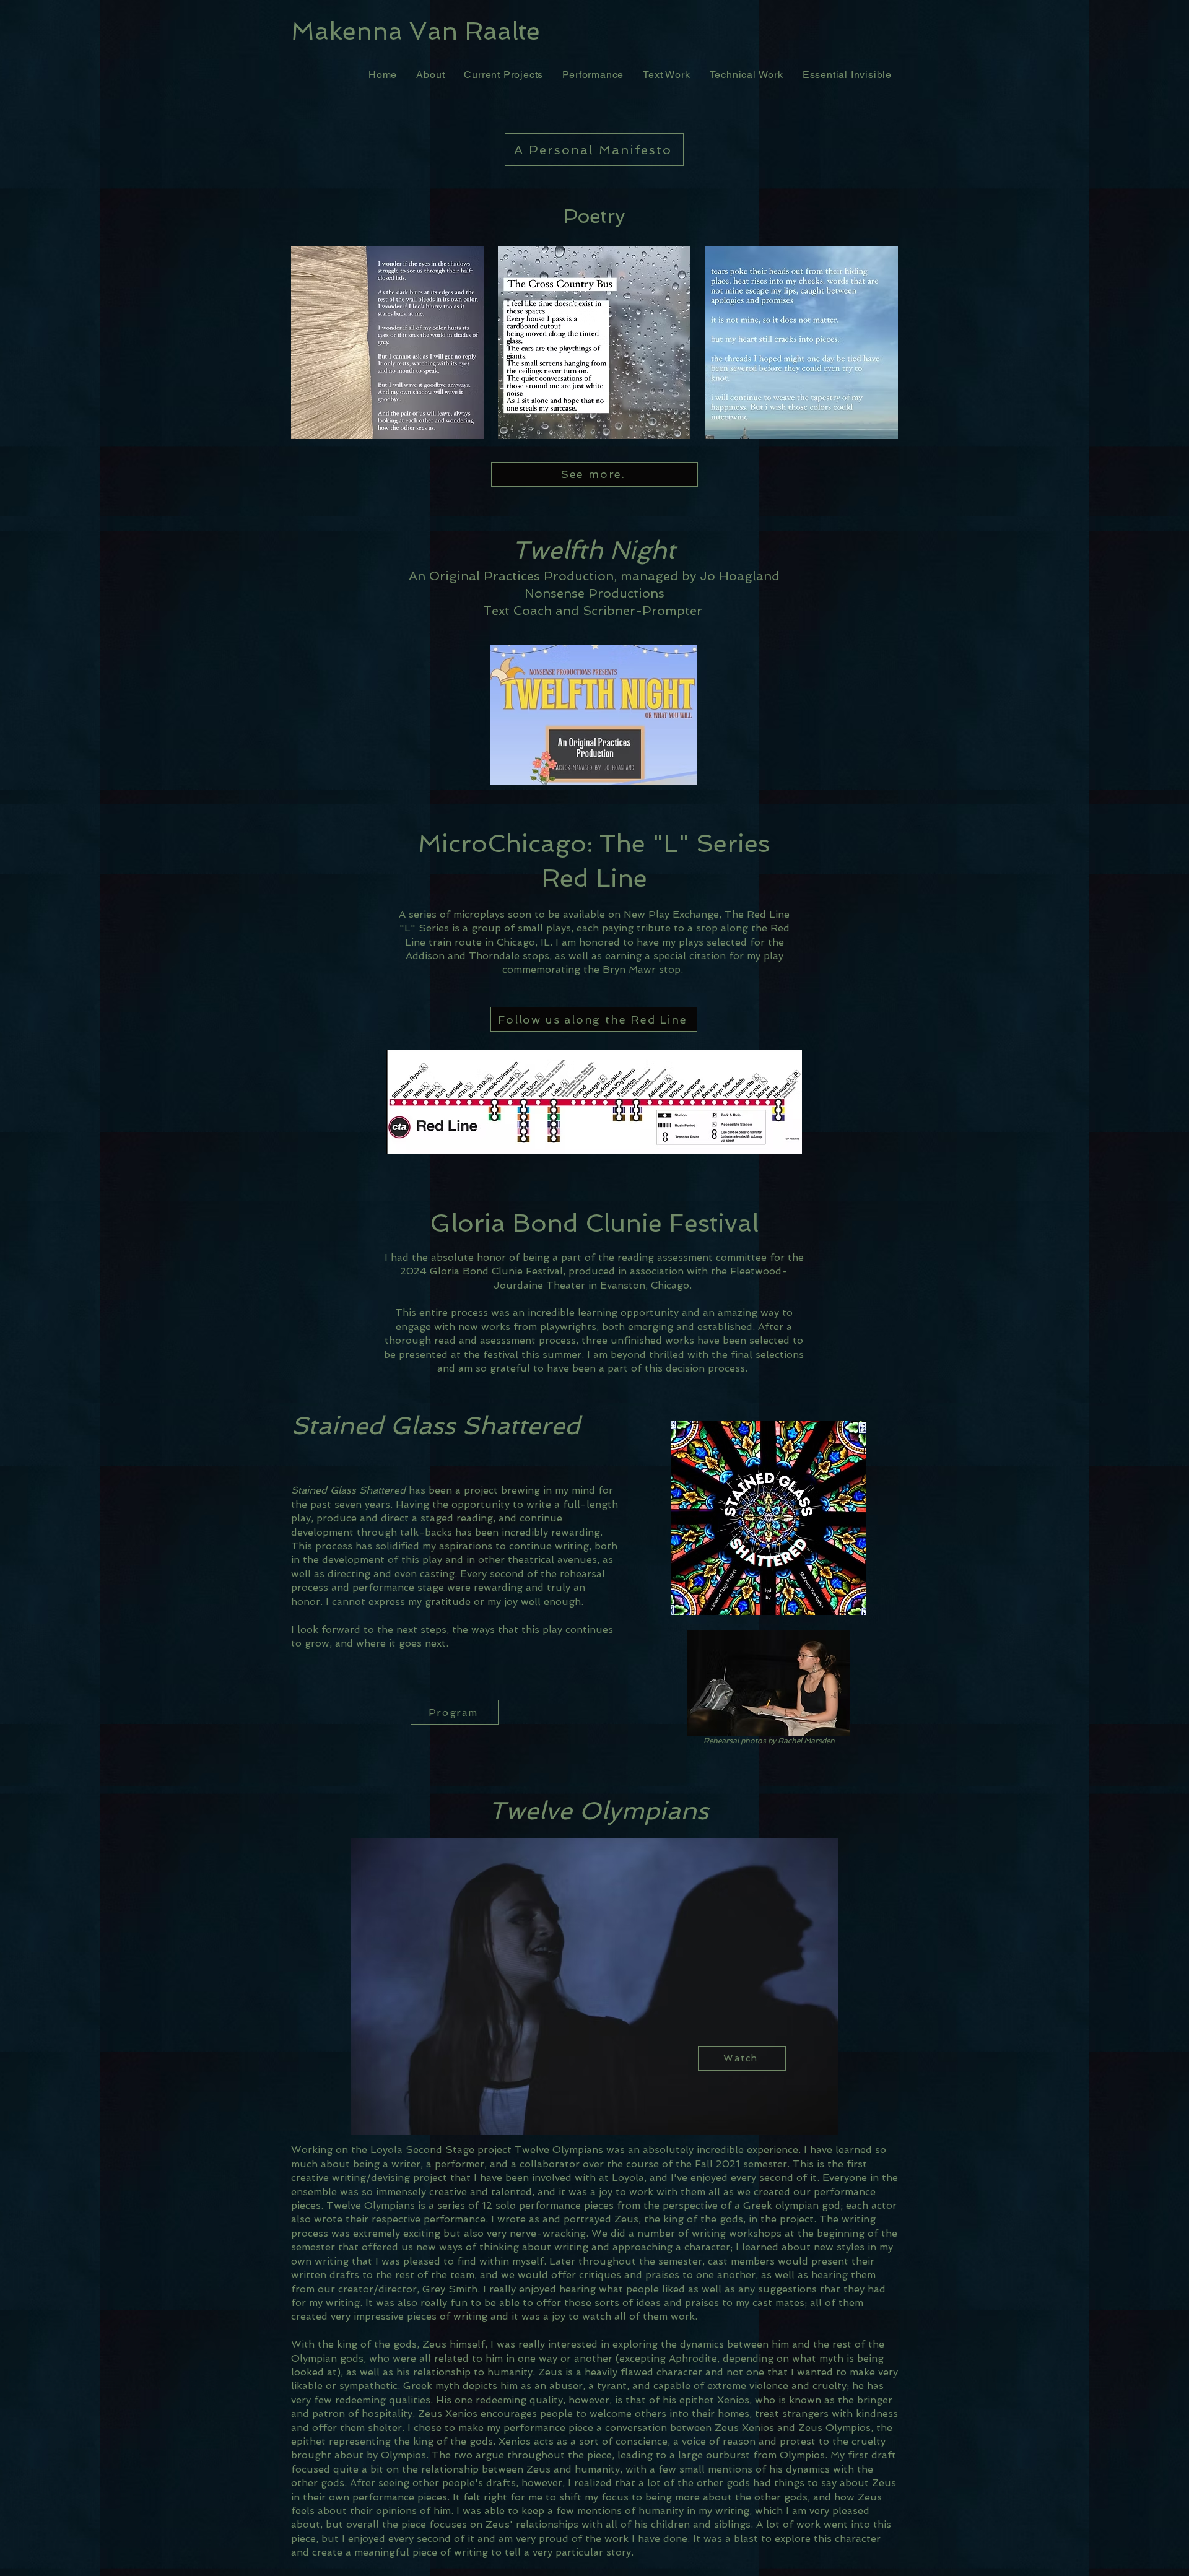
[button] (769, 1683)
